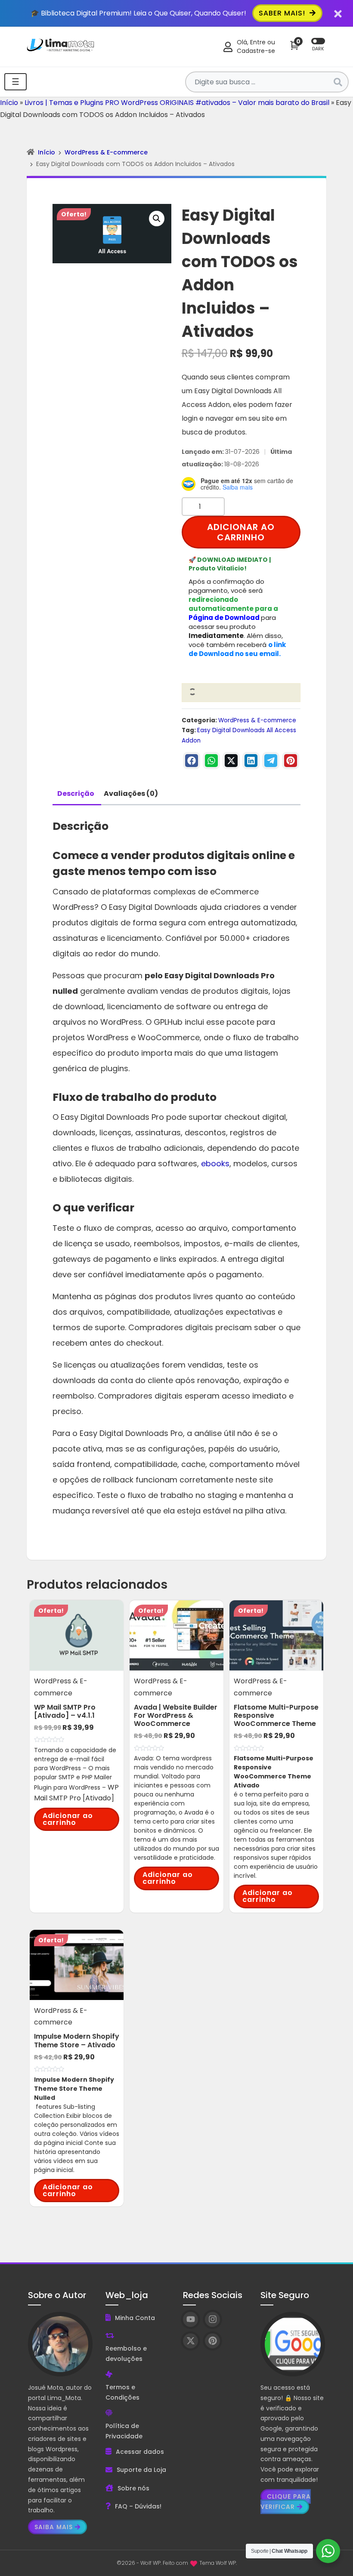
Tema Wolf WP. (218, 2563)
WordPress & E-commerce (106, 152)
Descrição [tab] (76, 793)
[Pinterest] (291, 761)
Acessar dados (140, 2452)
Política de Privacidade (124, 2431)
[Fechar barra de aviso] (338, 13)
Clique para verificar (286, 2502)
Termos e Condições (122, 2392)
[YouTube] (190, 2319)
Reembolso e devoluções (126, 2354)
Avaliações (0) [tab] (131, 793)
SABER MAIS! (283, 13)
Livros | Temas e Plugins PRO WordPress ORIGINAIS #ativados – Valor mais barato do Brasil (177, 103)
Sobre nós (133, 2488)
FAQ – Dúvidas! (138, 2506)
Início (9, 103)
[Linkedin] (251, 761)
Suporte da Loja (141, 2470)
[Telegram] (271, 761)
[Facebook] (192, 761)
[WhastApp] (211, 761)
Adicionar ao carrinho (241, 532)
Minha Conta (135, 2318)
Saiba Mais (54, 2527)
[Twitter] (231, 761)
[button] (157, 219)
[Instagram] (212, 2319)
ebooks (215, 1163)
